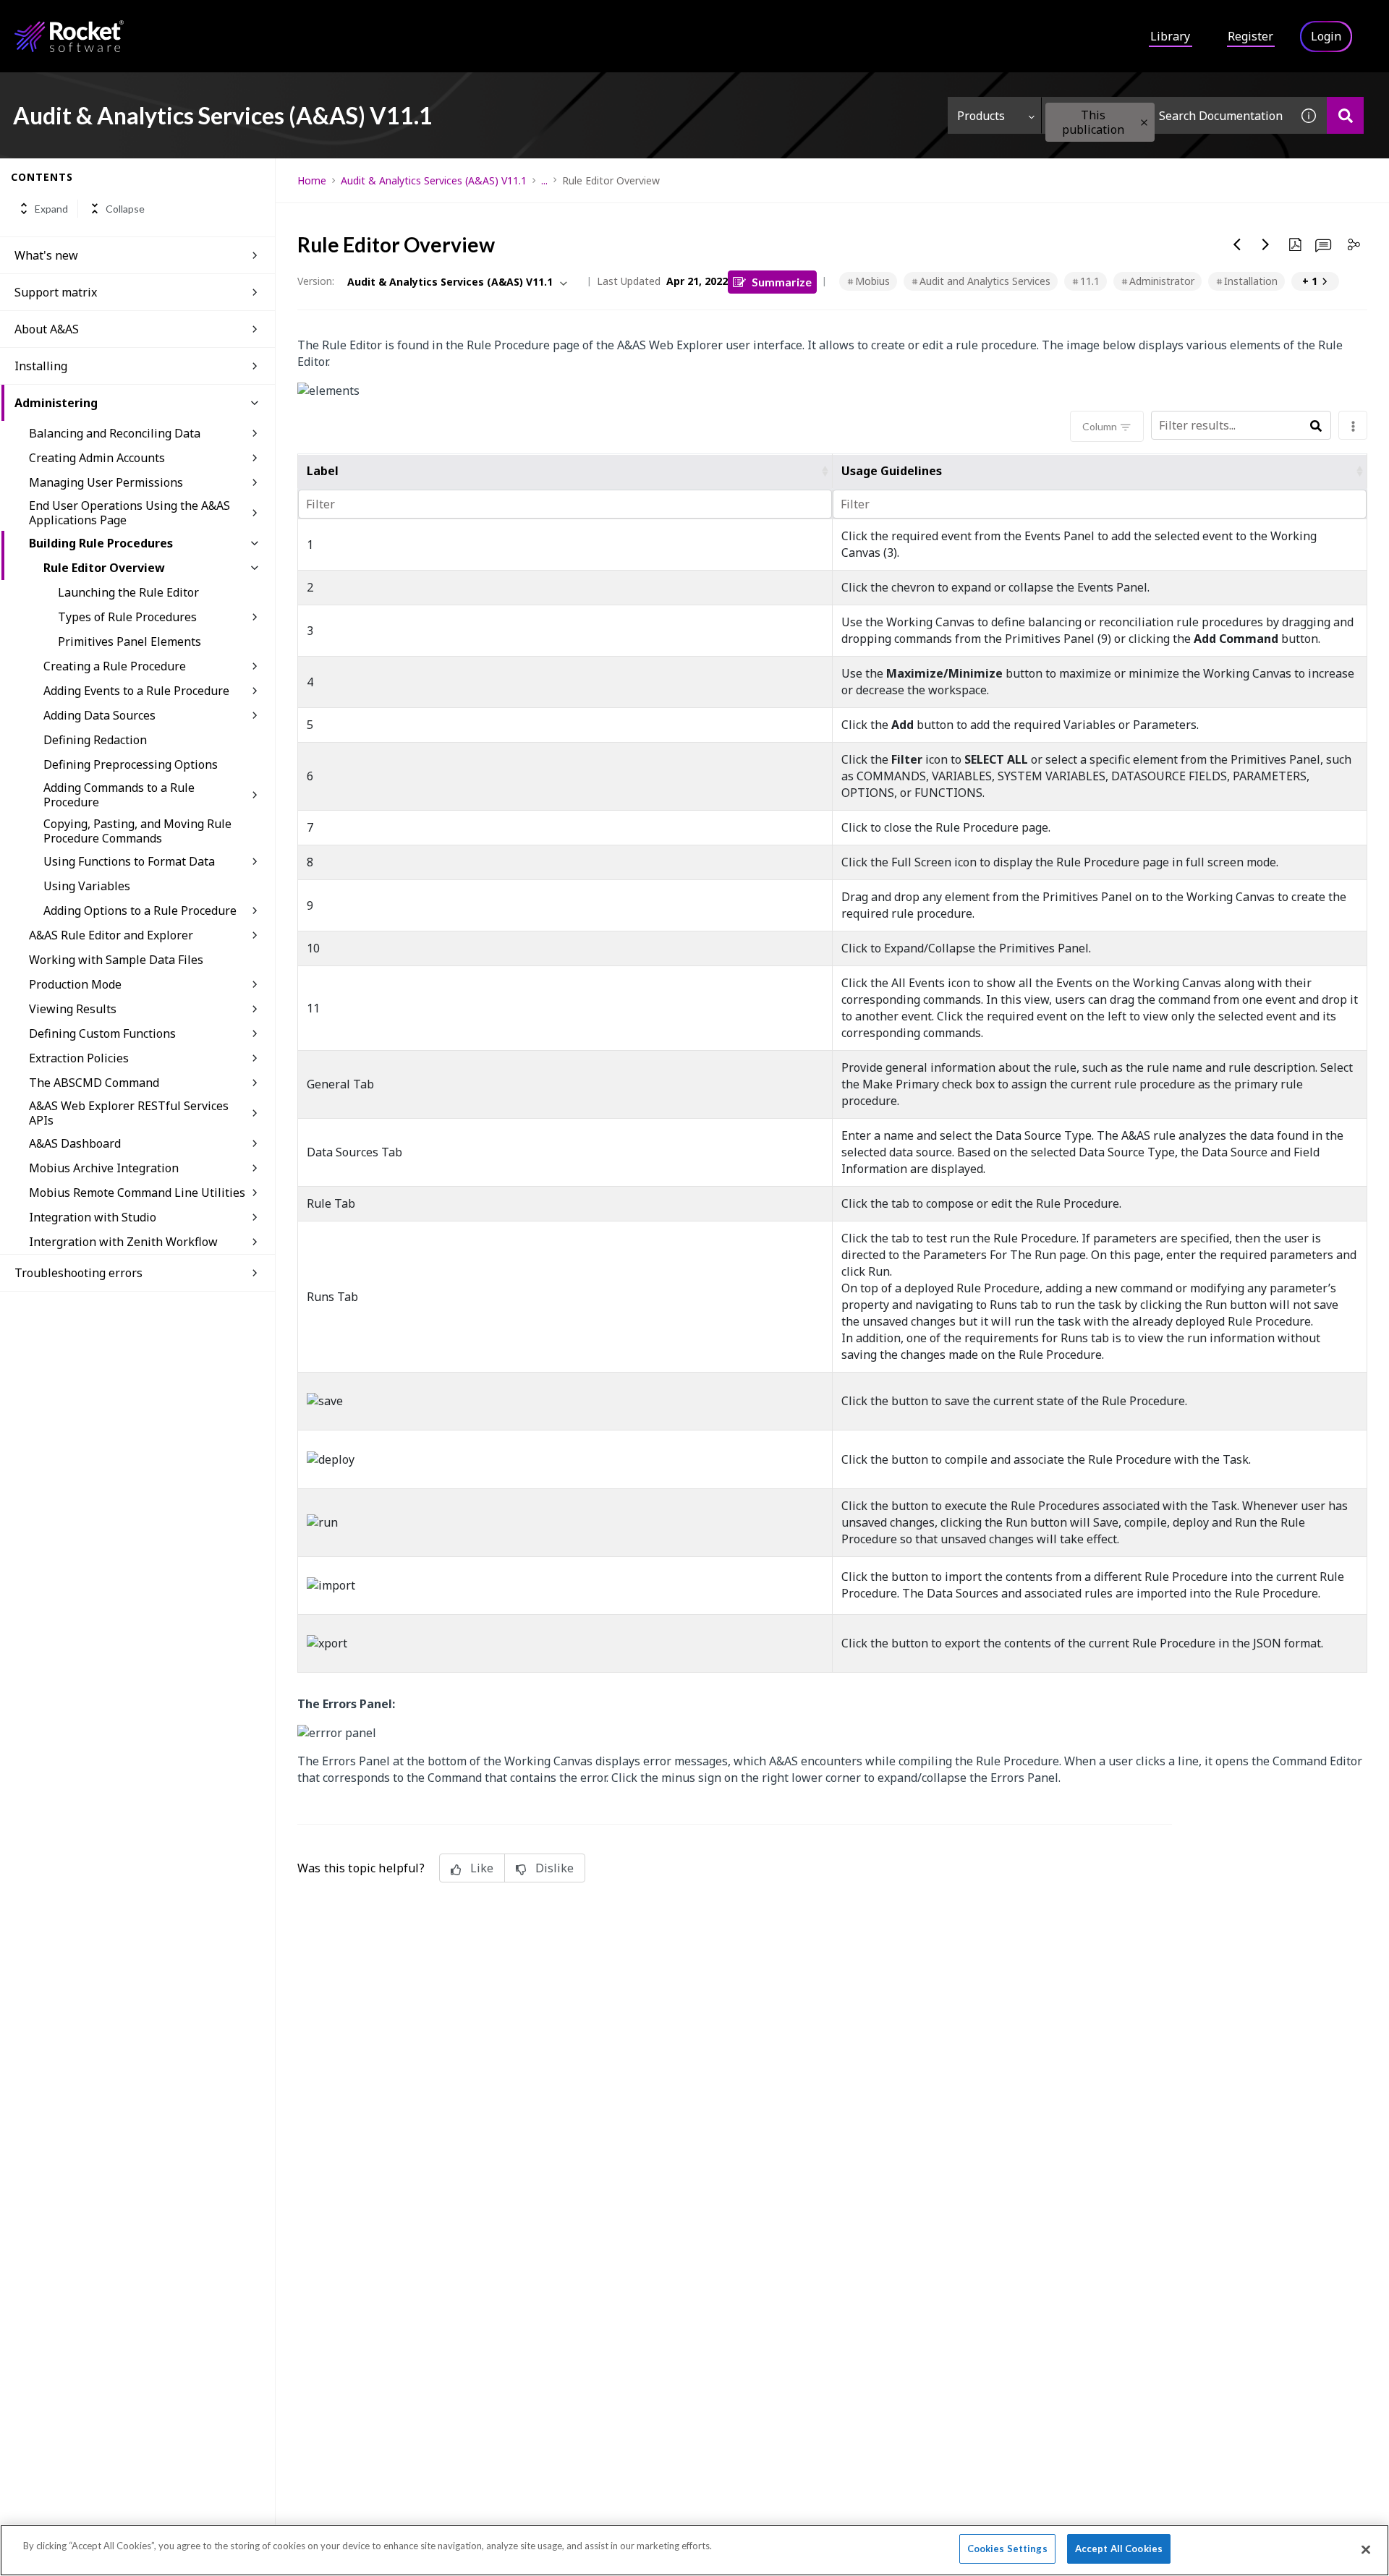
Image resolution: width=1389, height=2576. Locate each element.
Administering (56, 403)
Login (1326, 36)
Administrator (1162, 281)
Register (1250, 36)
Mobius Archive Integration (104, 1168)
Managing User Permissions (106, 482)
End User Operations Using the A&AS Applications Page (129, 513)
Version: (316, 281)
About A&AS (47, 329)
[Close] (1366, 2549)
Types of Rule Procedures (127, 617)
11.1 (1090, 281)
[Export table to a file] (1353, 425)
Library (1170, 36)
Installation (1251, 281)
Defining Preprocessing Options (131, 764)
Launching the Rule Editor (128, 592)
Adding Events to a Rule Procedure (136, 691)
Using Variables (87, 886)
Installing (41, 366)
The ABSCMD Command (94, 1083)
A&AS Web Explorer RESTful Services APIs (129, 1113)
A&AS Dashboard (75, 1143)
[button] (1144, 123)
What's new (46, 255)
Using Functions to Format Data (129, 861)
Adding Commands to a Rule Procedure (119, 795)
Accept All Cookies (1119, 2549)
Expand (51, 209)
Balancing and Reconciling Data (115, 433)
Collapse (125, 209)
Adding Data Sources (99, 715)
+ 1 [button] (1310, 281)
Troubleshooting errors (78, 1273)
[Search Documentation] (1345, 115)
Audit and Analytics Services (985, 281)
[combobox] (1166, 115)
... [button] (544, 180)
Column (1100, 426)
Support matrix (56, 292)
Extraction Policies (79, 1058)
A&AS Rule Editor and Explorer (111, 935)
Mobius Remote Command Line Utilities (137, 1193)
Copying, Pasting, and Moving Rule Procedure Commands (137, 831)
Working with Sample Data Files (116, 960)
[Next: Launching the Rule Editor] (1266, 244)
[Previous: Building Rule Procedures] (1237, 244)
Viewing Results (73, 1009)
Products (981, 116)
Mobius (872, 281)
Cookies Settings (1007, 2549)
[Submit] (1316, 426)
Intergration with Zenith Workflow (123, 1242)
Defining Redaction (95, 740)
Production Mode (75, 984)
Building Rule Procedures (101, 543)
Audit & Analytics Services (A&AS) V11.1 (434, 180)
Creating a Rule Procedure (115, 666)
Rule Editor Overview (104, 568)
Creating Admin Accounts (97, 458)
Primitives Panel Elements (129, 641)
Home (312, 180)
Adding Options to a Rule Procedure (140, 910)
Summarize (782, 282)
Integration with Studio (93, 1217)
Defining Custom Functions (102, 1033)
